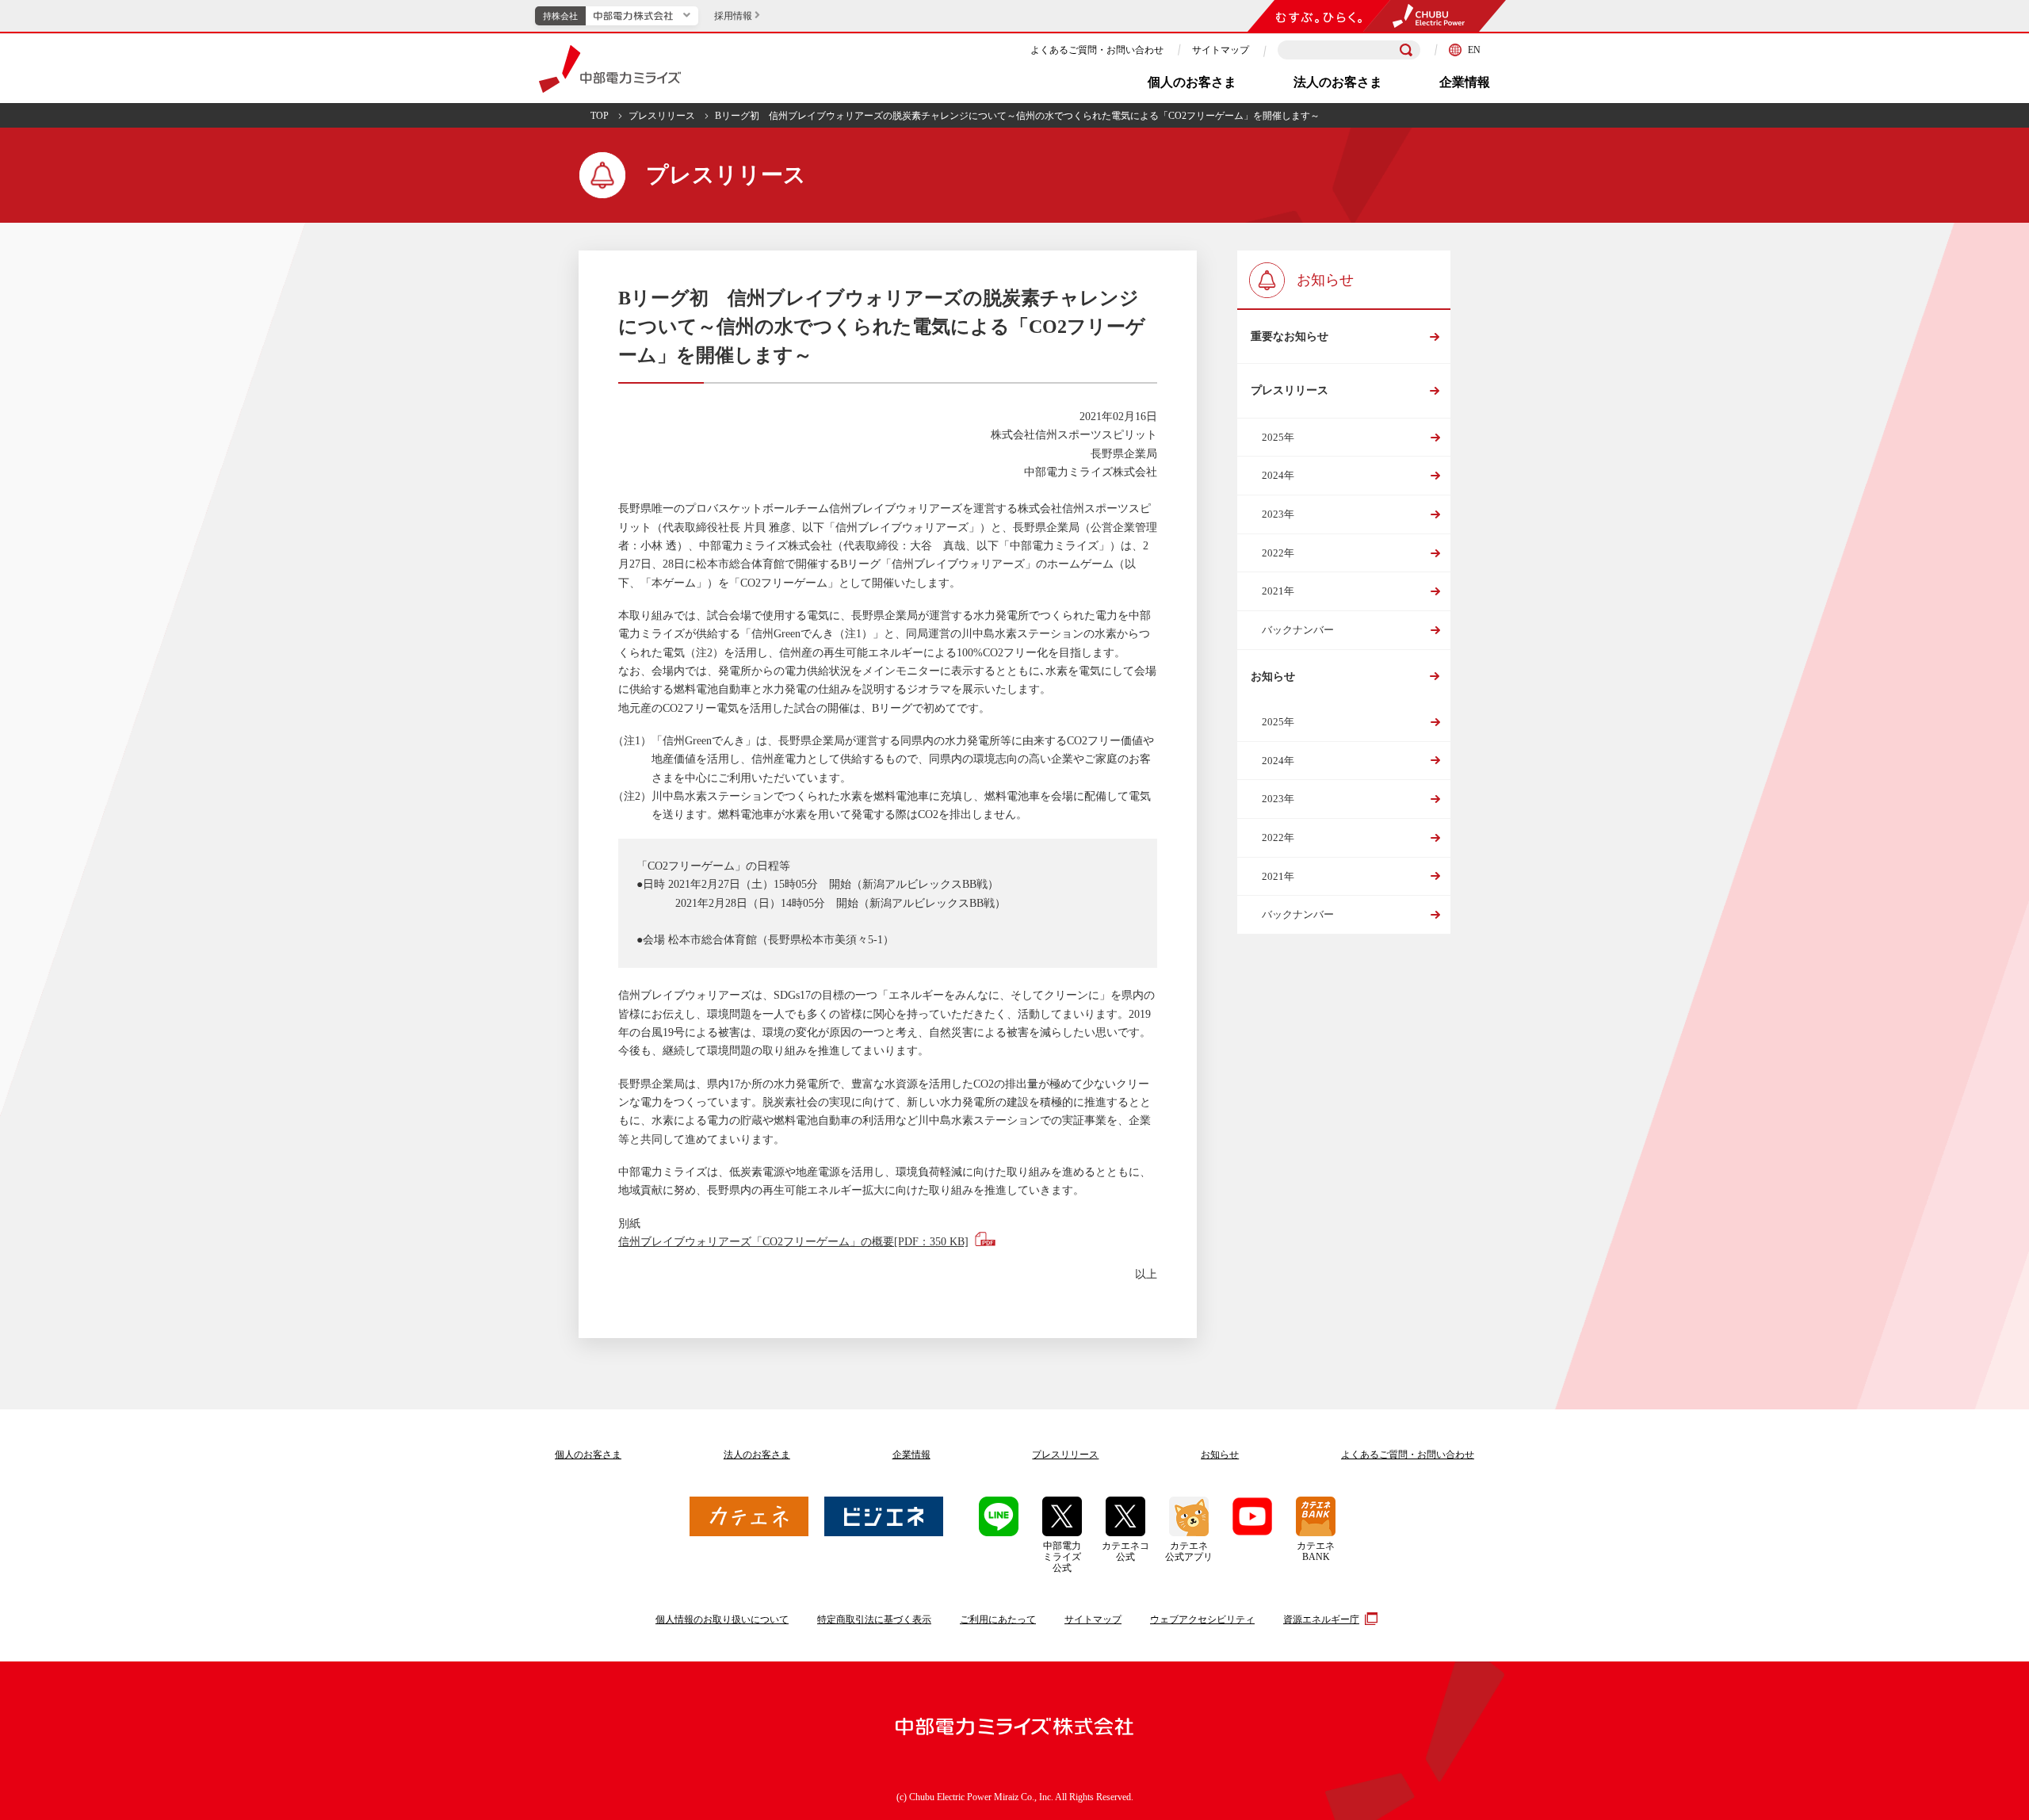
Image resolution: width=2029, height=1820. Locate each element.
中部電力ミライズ (610, 69)
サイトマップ (1221, 50)
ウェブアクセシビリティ (1202, 1619)
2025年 (1278, 437)
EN (1474, 50)
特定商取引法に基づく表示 (874, 1619)
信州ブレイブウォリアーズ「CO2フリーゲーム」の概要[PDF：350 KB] (793, 1242)
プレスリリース (662, 116)
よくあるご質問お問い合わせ (1408, 1455)
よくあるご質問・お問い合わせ (1097, 50)
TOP (600, 116)
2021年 (1278, 591)
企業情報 (1465, 82)
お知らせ (1273, 677)
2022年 (1278, 553)
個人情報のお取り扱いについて (722, 1619)
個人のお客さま (1192, 82)
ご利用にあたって (998, 1619)
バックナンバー (1298, 630)
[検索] (1406, 50)
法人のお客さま (1338, 82)
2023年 (1278, 514)
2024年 (1278, 475)
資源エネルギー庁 (1321, 1619)
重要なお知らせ (1290, 336)
